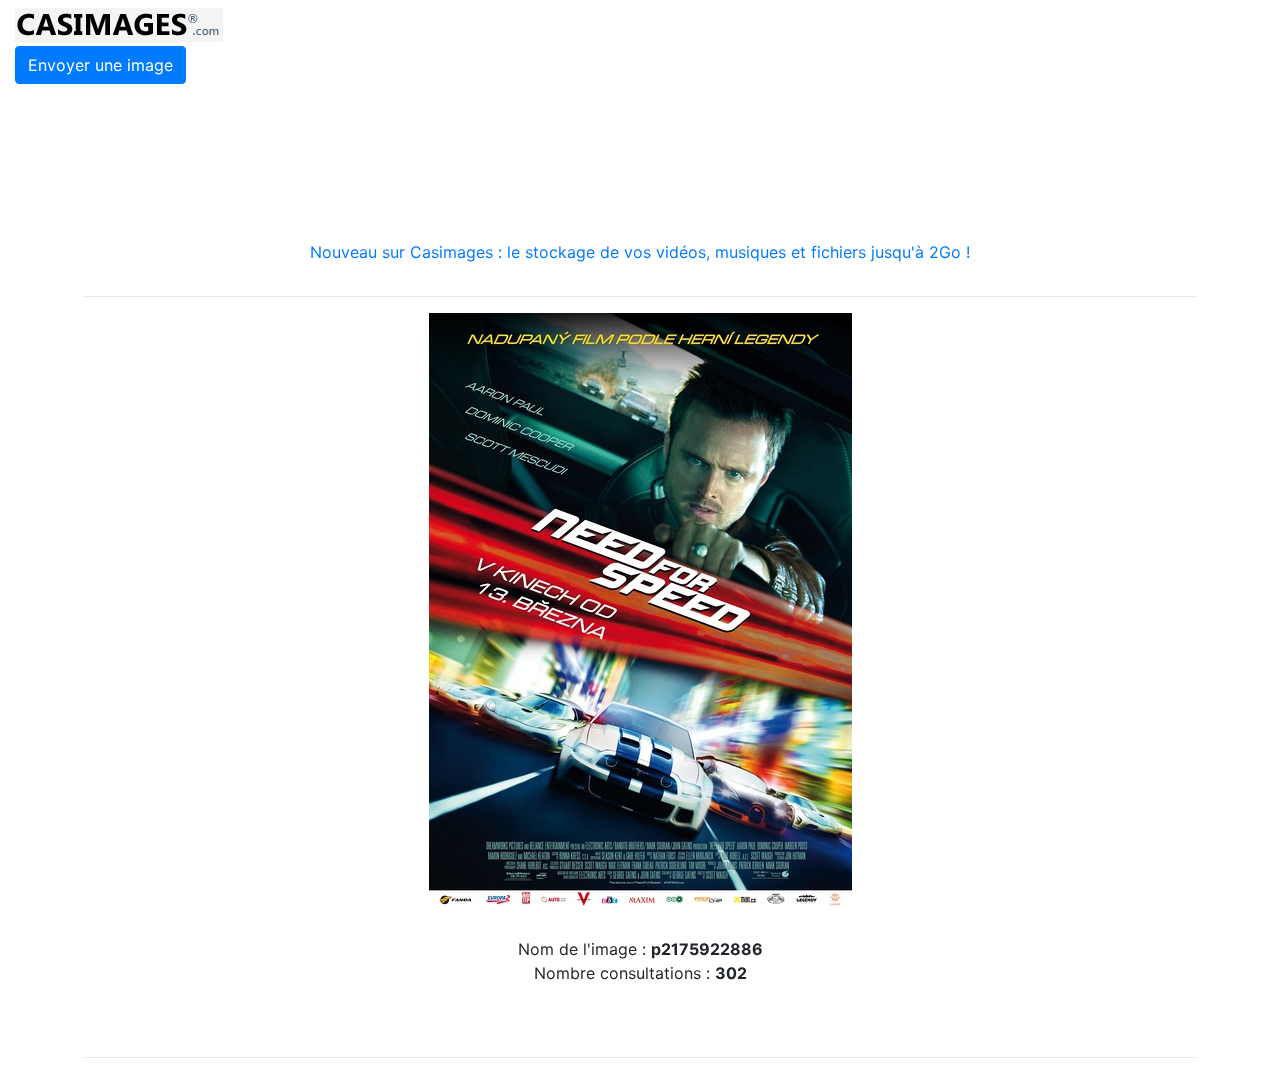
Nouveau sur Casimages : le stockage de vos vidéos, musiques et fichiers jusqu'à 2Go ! (640, 252)
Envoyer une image (100, 65)
